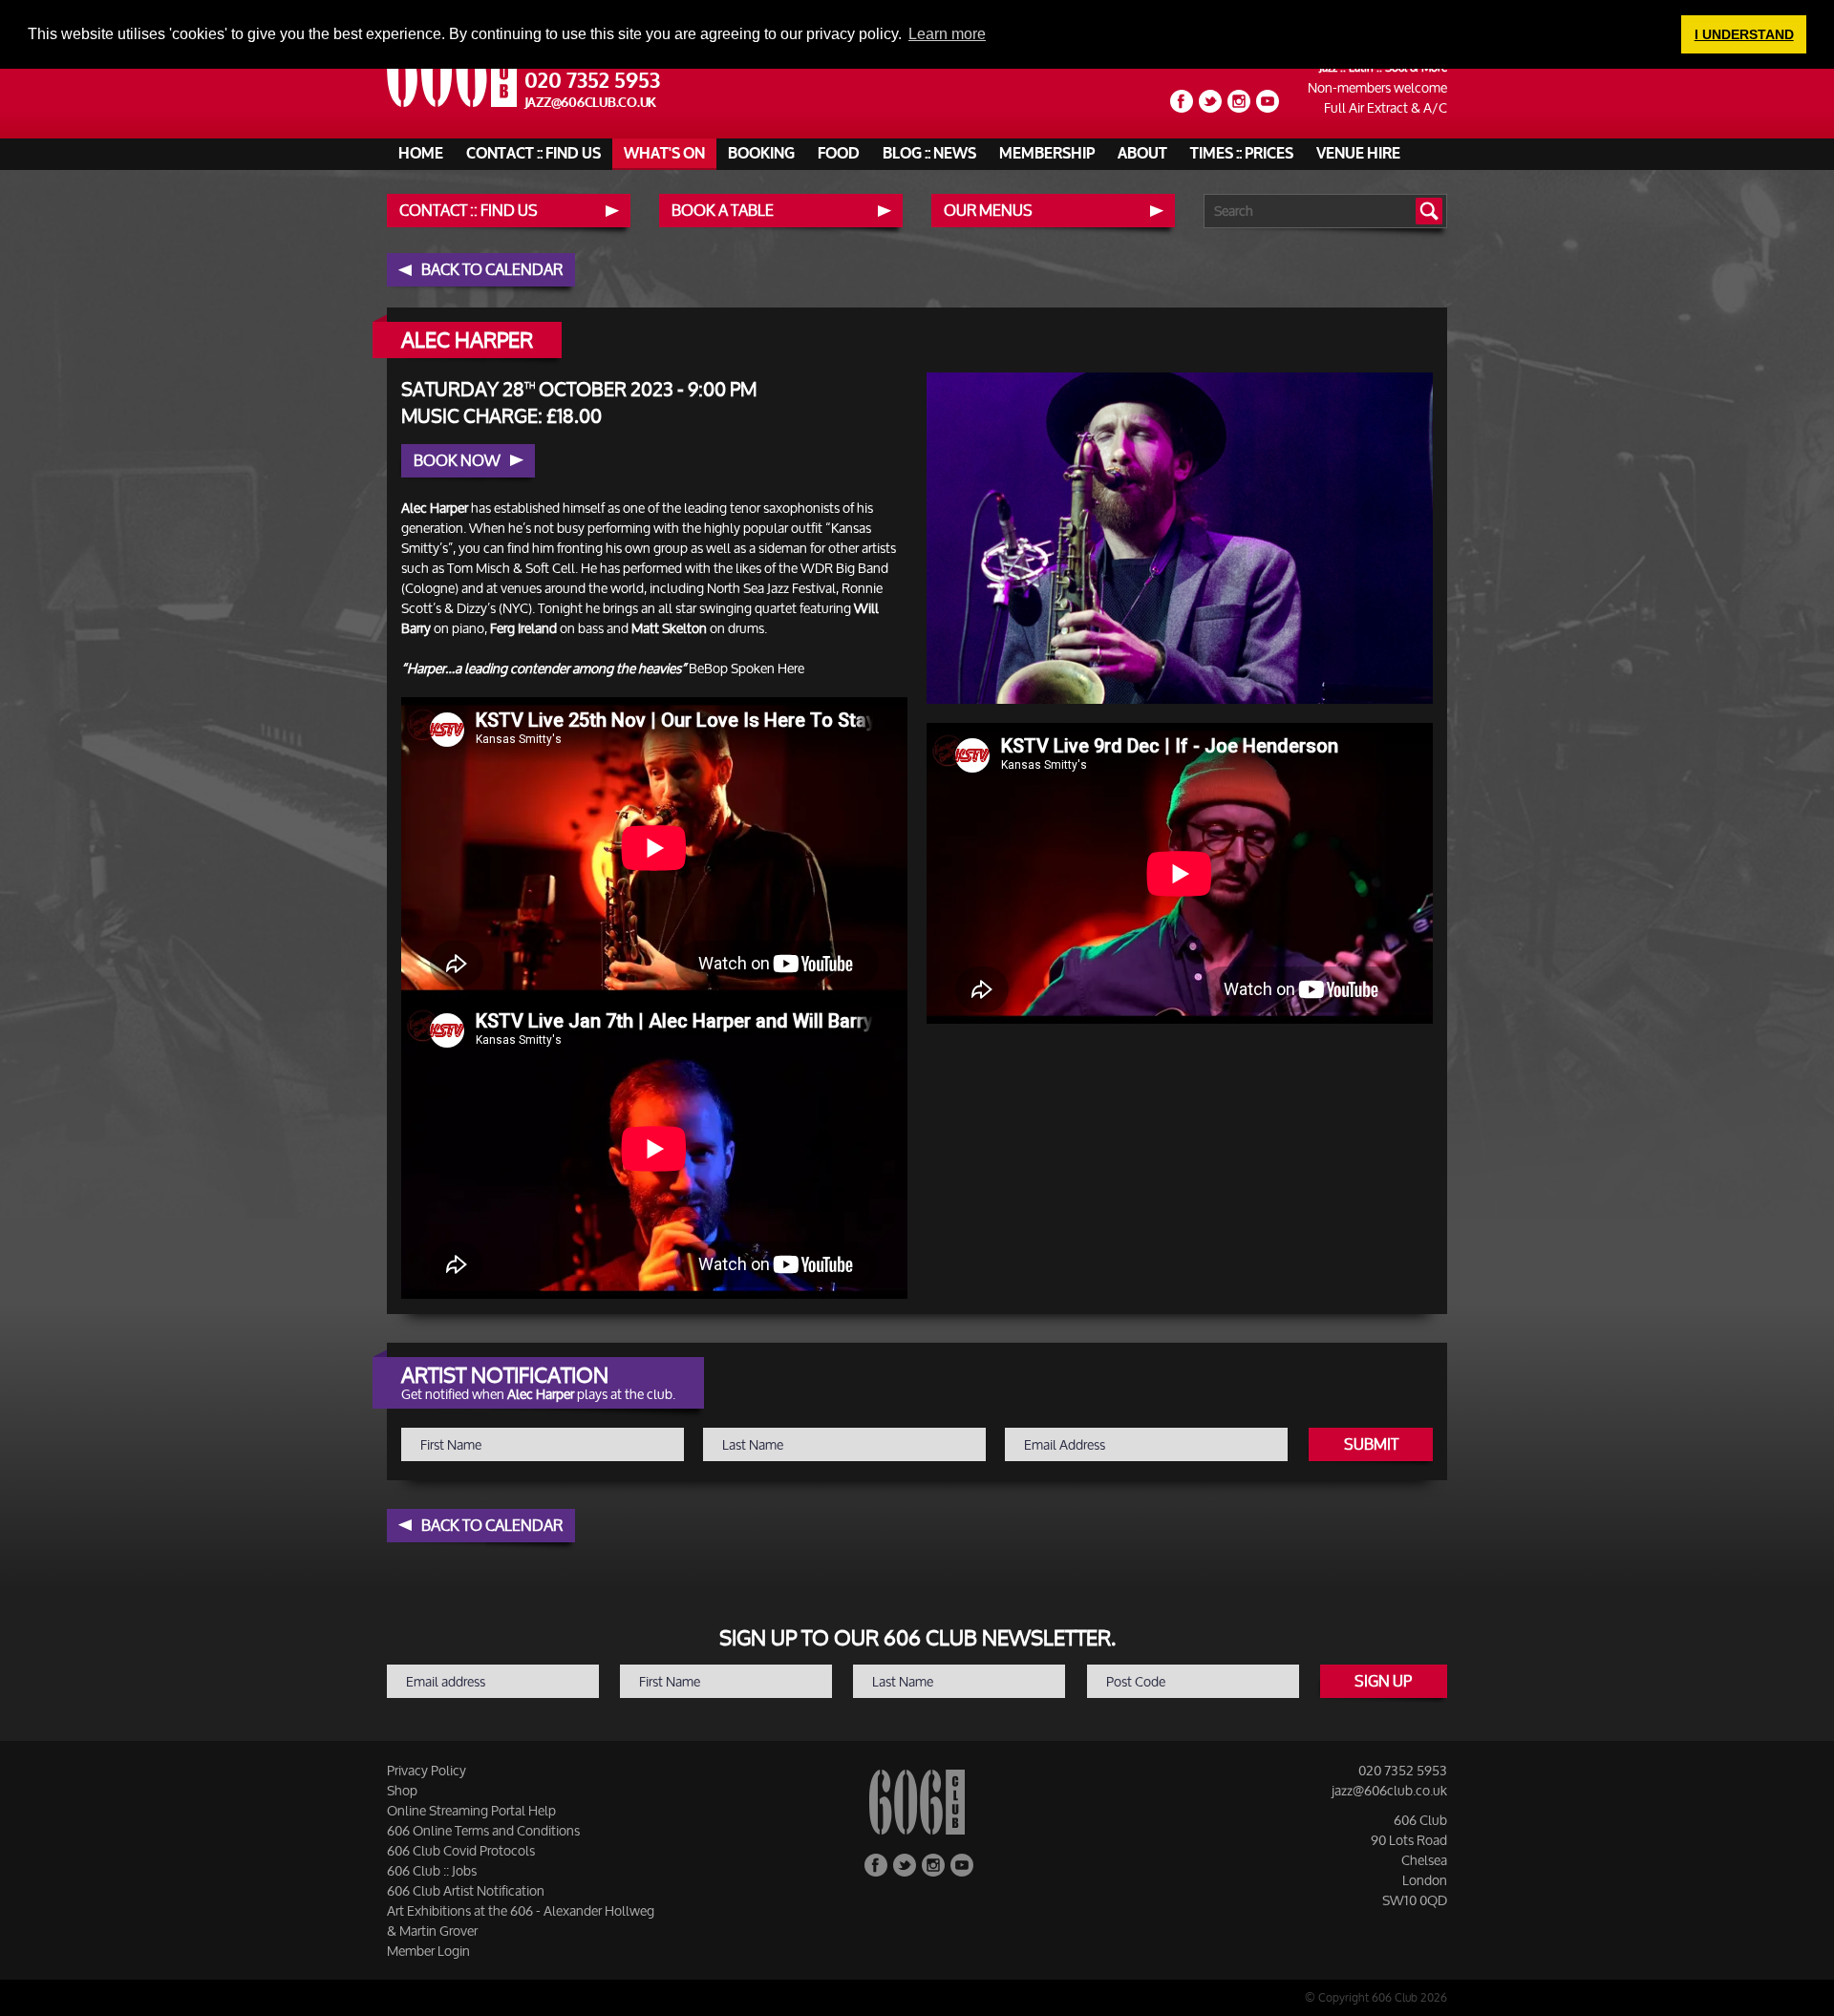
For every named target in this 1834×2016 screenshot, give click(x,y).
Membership (1047, 154)
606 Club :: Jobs (432, 1870)
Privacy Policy (427, 1770)
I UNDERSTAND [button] (1744, 34)
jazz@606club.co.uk (591, 103)
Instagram (1239, 101)
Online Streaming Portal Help (471, 1810)
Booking (761, 154)
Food (839, 154)
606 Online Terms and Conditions (483, 1830)
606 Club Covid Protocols (461, 1850)
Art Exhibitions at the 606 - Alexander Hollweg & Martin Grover (521, 1921)
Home (421, 154)
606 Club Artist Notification (466, 1890)
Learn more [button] (947, 34)
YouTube (1268, 101)
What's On (664, 154)
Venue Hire (1358, 154)
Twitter (1210, 101)
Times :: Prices (1242, 154)
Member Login (428, 1951)
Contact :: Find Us (533, 154)
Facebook (1182, 101)
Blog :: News (929, 154)
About (1142, 154)
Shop (402, 1790)
